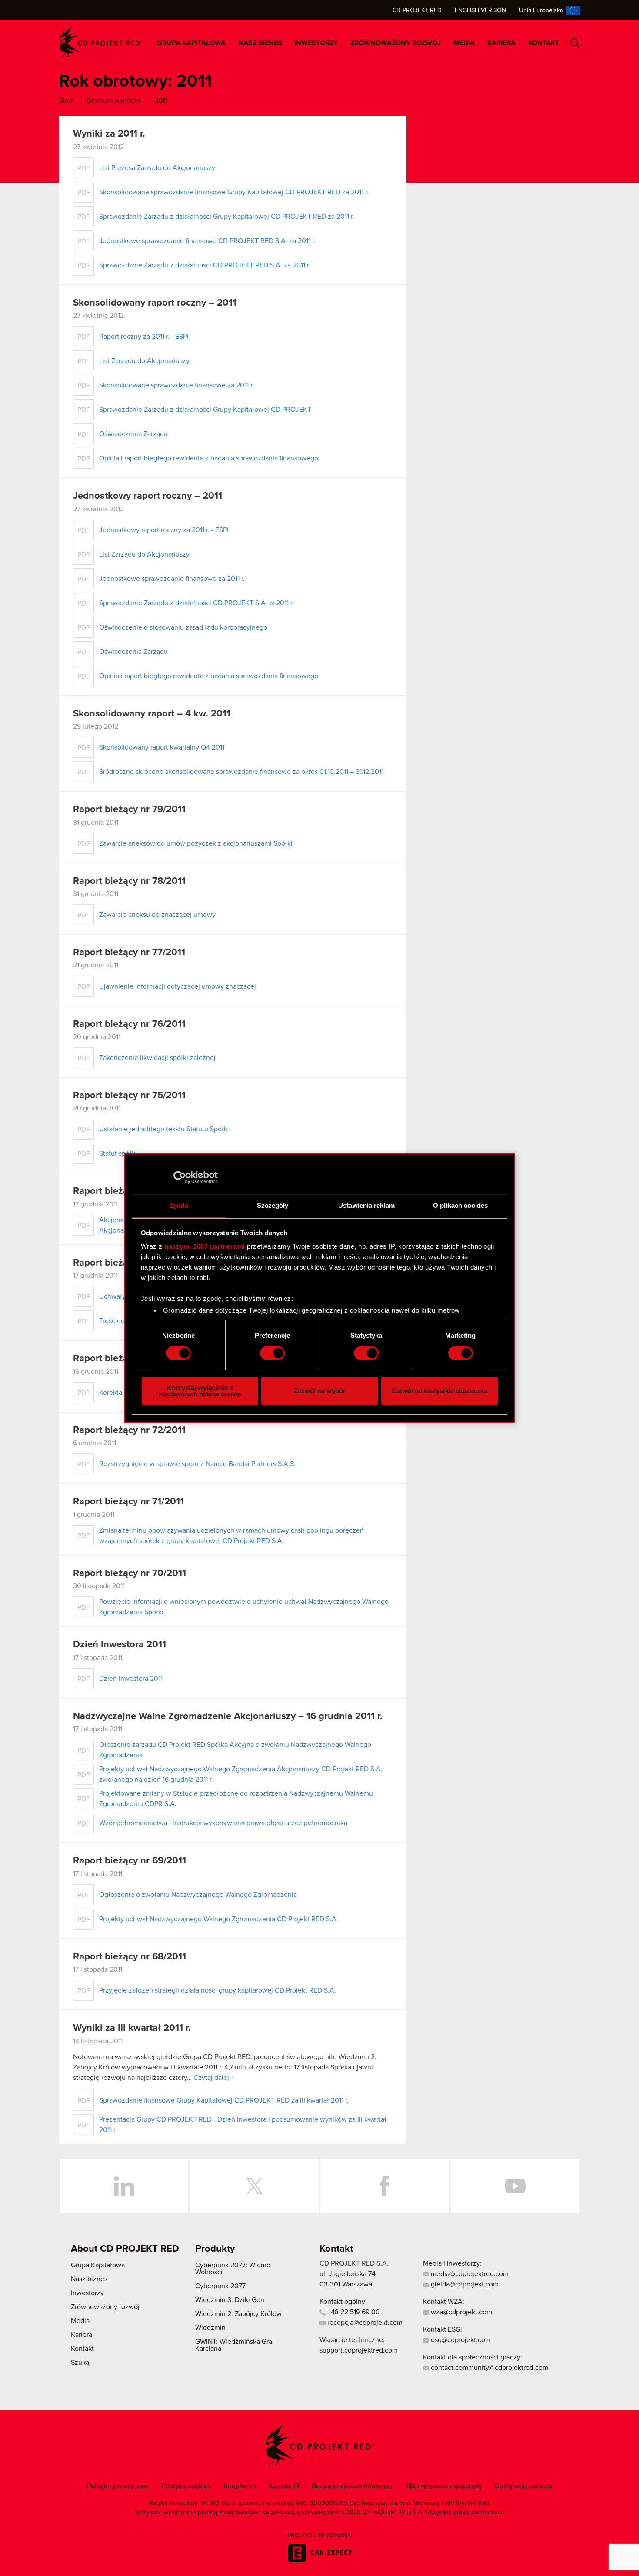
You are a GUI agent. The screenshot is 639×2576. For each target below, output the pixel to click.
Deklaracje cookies (523, 2486)
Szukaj (575, 43)
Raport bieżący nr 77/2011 (129, 953)
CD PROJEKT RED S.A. (354, 2263)
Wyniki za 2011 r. (109, 134)
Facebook (385, 2186)
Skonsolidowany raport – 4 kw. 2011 (152, 714)
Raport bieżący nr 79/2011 (129, 810)
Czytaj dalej (211, 2078)
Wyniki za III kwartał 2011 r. (132, 2028)
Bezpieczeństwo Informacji (353, 2486)
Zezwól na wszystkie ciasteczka (439, 1391)
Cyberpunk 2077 (220, 2286)
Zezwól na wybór (320, 1391)
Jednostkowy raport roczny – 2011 (148, 496)
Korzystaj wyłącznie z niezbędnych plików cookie (200, 1391)
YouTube (515, 2186)
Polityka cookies (186, 2486)
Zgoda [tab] (179, 1205)
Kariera (501, 43)
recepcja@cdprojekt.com (364, 2323)
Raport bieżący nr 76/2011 (129, 1024)
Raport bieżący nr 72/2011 (129, 1430)
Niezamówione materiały (444, 2486)
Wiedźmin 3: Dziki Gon (230, 2300)
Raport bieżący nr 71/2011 (128, 1502)
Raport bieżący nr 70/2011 (130, 1573)
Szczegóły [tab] (273, 1205)
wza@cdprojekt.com (461, 2312)
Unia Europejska (541, 10)
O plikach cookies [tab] (460, 1205)
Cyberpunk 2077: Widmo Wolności (233, 2269)
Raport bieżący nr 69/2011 (130, 1861)
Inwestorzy (316, 43)
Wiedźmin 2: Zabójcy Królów (238, 2314)
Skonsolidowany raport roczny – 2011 (155, 303)
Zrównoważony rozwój (396, 43)
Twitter (254, 2186)
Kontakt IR (284, 2486)
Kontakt (544, 43)
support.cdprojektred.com (359, 2350)
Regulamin (240, 2486)
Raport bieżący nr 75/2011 (129, 1096)
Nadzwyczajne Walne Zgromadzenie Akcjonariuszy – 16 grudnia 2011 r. (228, 1716)
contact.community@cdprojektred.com (489, 2368)
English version (480, 10)
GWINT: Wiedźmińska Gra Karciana (234, 2345)
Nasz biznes (260, 43)
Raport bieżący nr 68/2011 (130, 1957)
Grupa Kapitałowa (191, 43)
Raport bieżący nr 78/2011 (129, 881)
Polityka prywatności (118, 2486)
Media (464, 43)
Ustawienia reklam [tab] (366, 1205)
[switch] (272, 1353)
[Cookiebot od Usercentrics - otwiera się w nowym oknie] (180, 1177)
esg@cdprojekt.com (460, 2340)
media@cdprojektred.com (469, 2274)
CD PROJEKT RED (100, 42)
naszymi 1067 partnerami (205, 1246)
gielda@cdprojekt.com (464, 2284)
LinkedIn (124, 2186)
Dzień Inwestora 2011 (120, 1645)
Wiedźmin (210, 2328)
